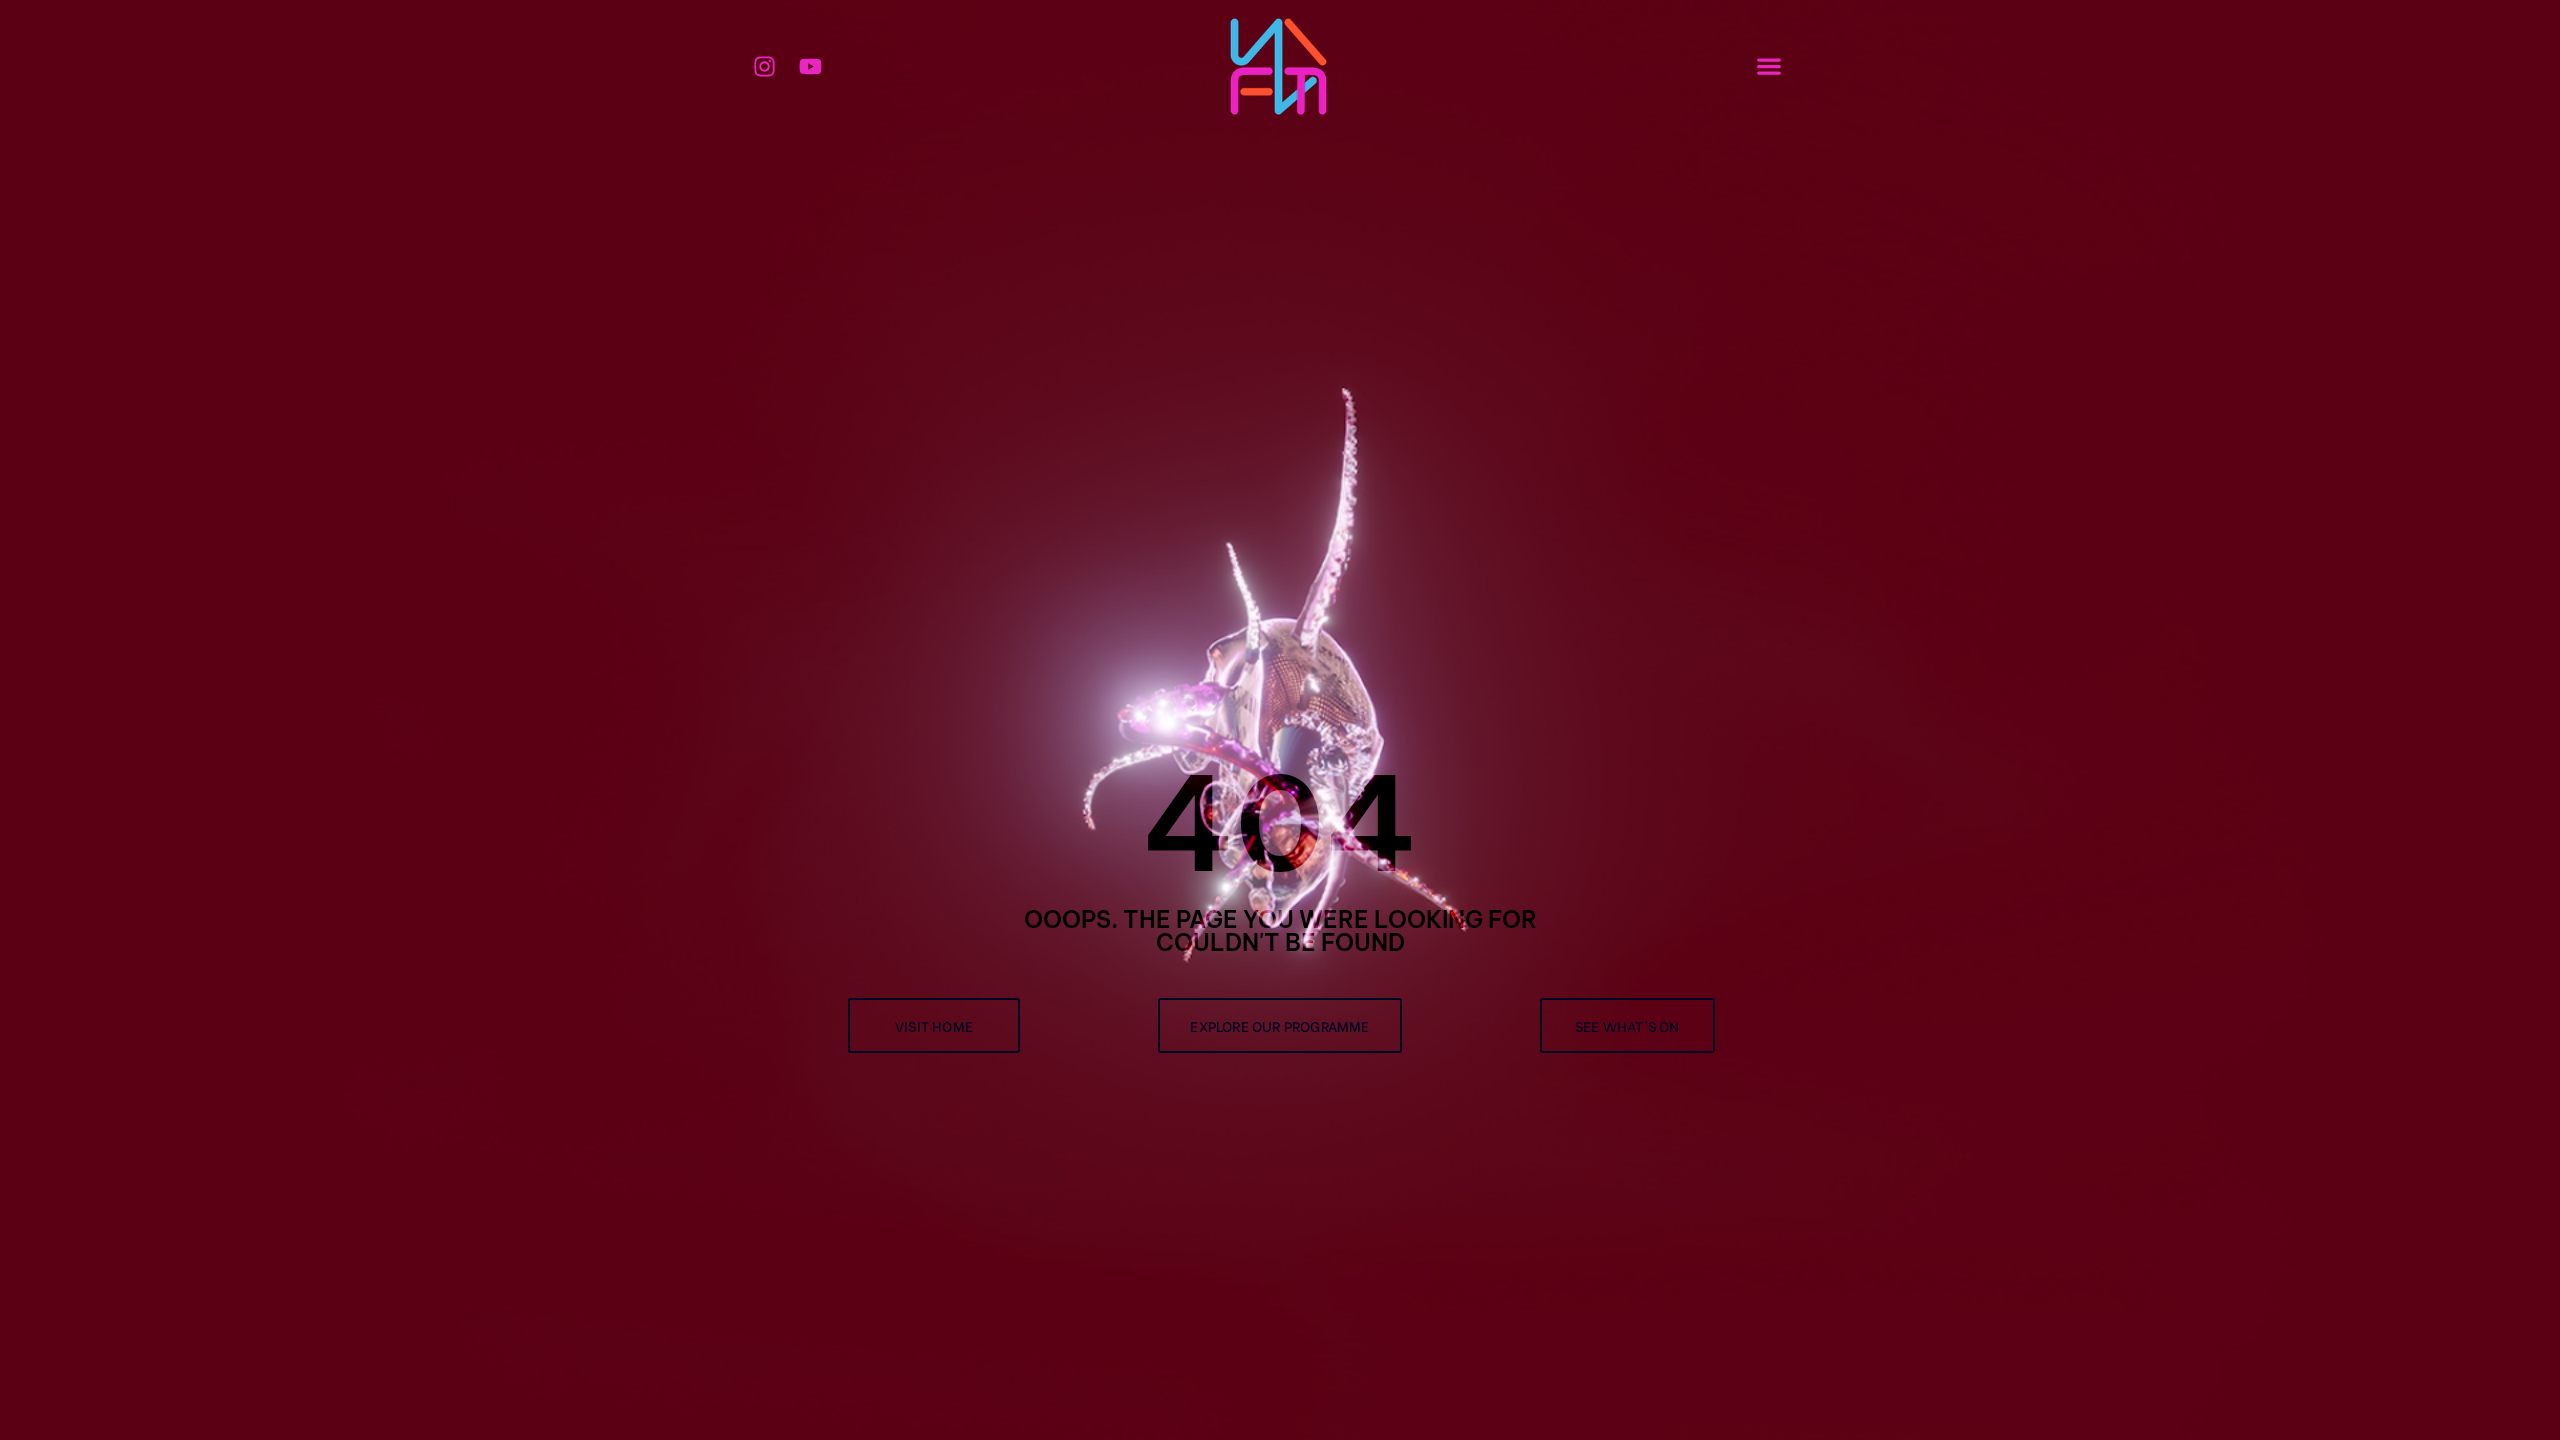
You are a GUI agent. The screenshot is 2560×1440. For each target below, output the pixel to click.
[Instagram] (765, 66)
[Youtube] (811, 66)
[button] (1769, 65)
